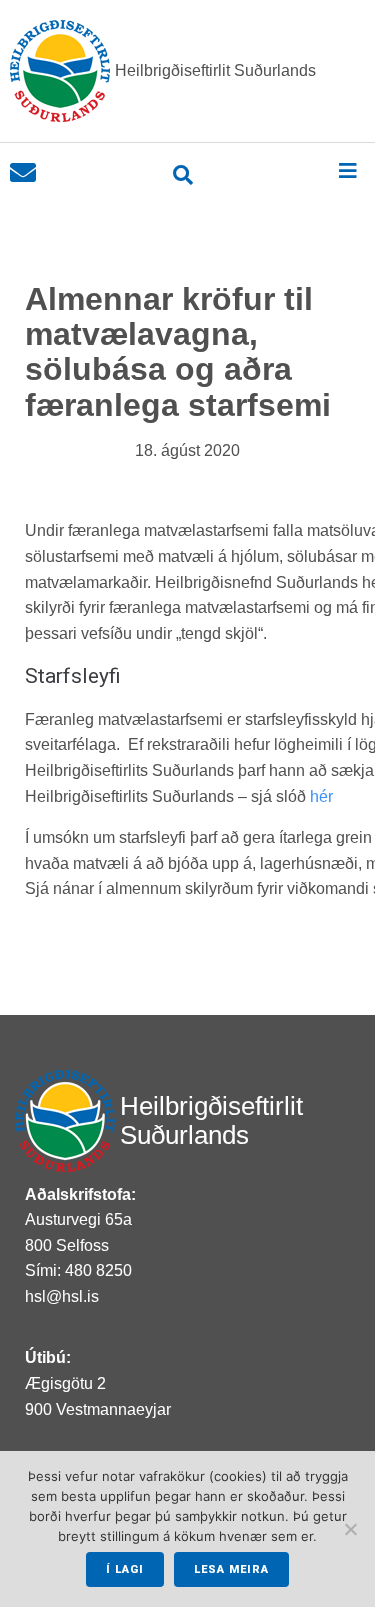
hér (321, 796)
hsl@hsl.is (62, 1296)
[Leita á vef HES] (183, 175)
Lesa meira (231, 1569)
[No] (350, 1529)
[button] (347, 170)
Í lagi (125, 1569)
